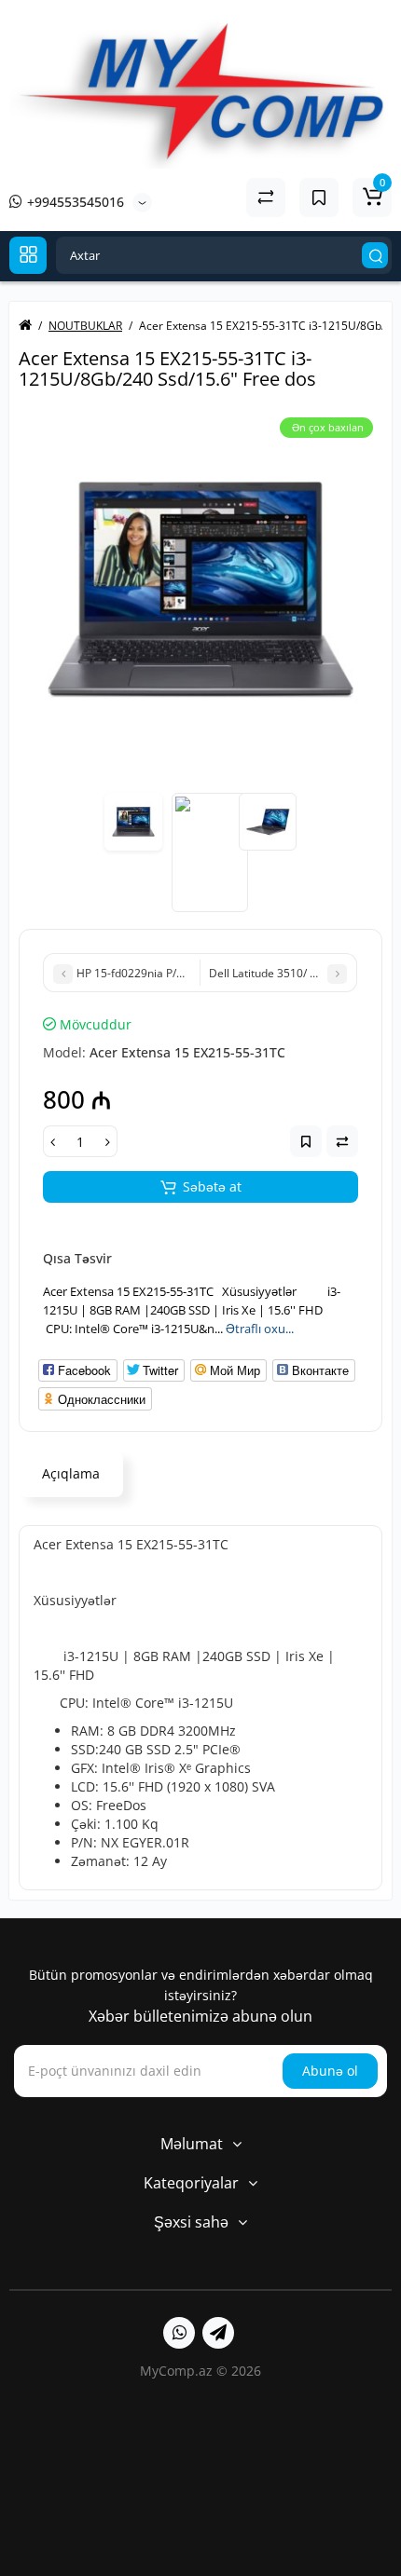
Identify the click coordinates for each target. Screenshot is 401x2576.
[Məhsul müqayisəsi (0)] (266, 198)
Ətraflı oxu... (260, 1329)
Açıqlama (71, 1473)
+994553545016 (74, 202)
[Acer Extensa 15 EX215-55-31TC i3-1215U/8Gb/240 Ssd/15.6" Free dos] (200, 590)
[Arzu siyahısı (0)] (319, 198)
